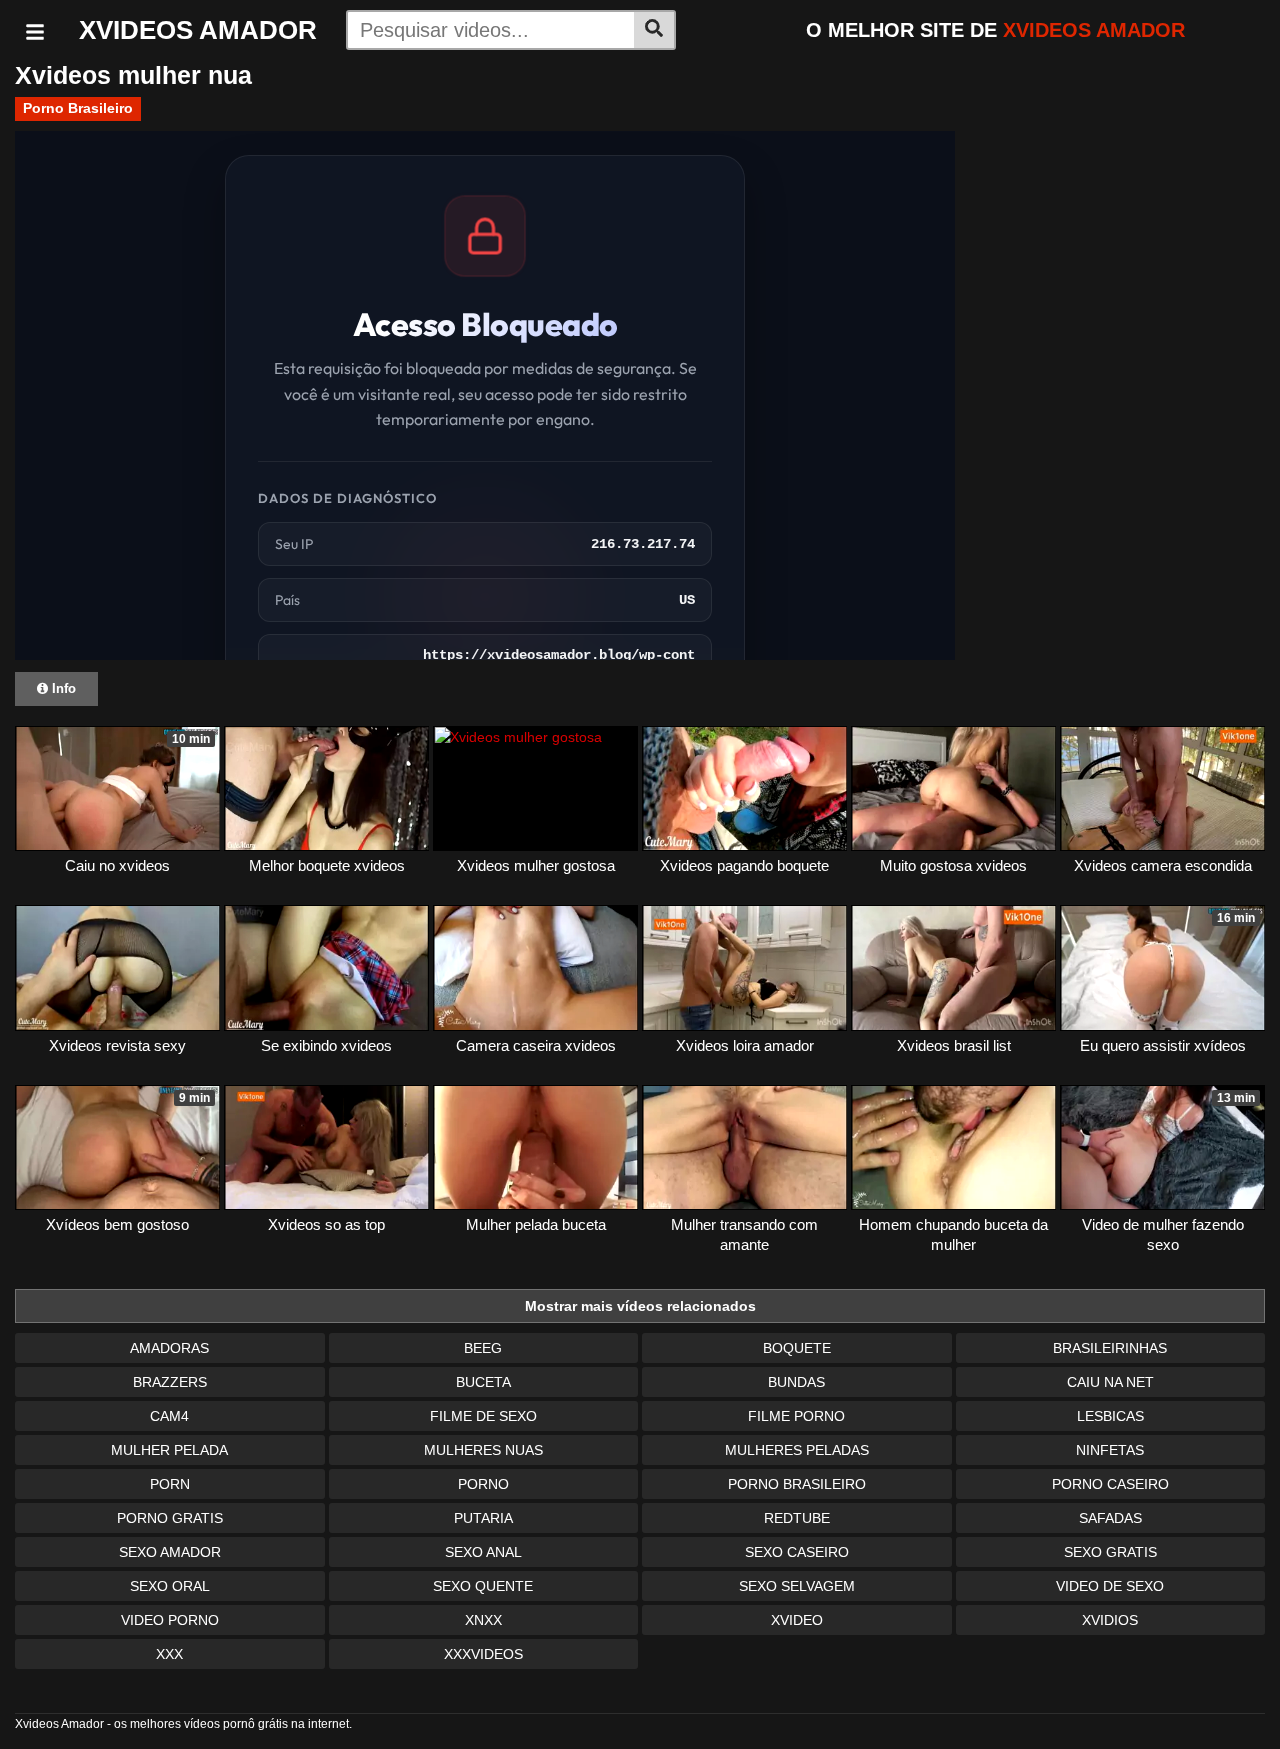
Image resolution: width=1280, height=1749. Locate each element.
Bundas (796, 1382)
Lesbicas (1110, 1416)
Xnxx (483, 1620)
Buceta (483, 1382)
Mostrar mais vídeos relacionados (640, 1306)
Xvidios (1110, 1620)
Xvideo (797, 1620)
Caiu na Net (1110, 1382)
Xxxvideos (483, 1654)
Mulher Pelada (169, 1450)
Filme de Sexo (483, 1416)
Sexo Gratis (1110, 1552)
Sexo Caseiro (797, 1552)
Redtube (797, 1518)
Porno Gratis (170, 1518)
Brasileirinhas (1110, 1348)
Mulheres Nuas (483, 1450)
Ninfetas (1110, 1450)
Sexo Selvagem (797, 1586)
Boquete (797, 1348)
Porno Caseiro (1110, 1484)
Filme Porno (796, 1416)
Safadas (1110, 1518)
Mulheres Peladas (797, 1450)
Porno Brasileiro (78, 108)
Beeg (483, 1348)
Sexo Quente (483, 1586)
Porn (170, 1484)
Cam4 (169, 1416)
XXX (169, 1654)
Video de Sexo (1110, 1586)
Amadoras (169, 1348)
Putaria (483, 1518)
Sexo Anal (483, 1552)
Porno (483, 1484)
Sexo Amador (170, 1552)
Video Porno (170, 1620)
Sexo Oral (170, 1586)
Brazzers (170, 1382)
